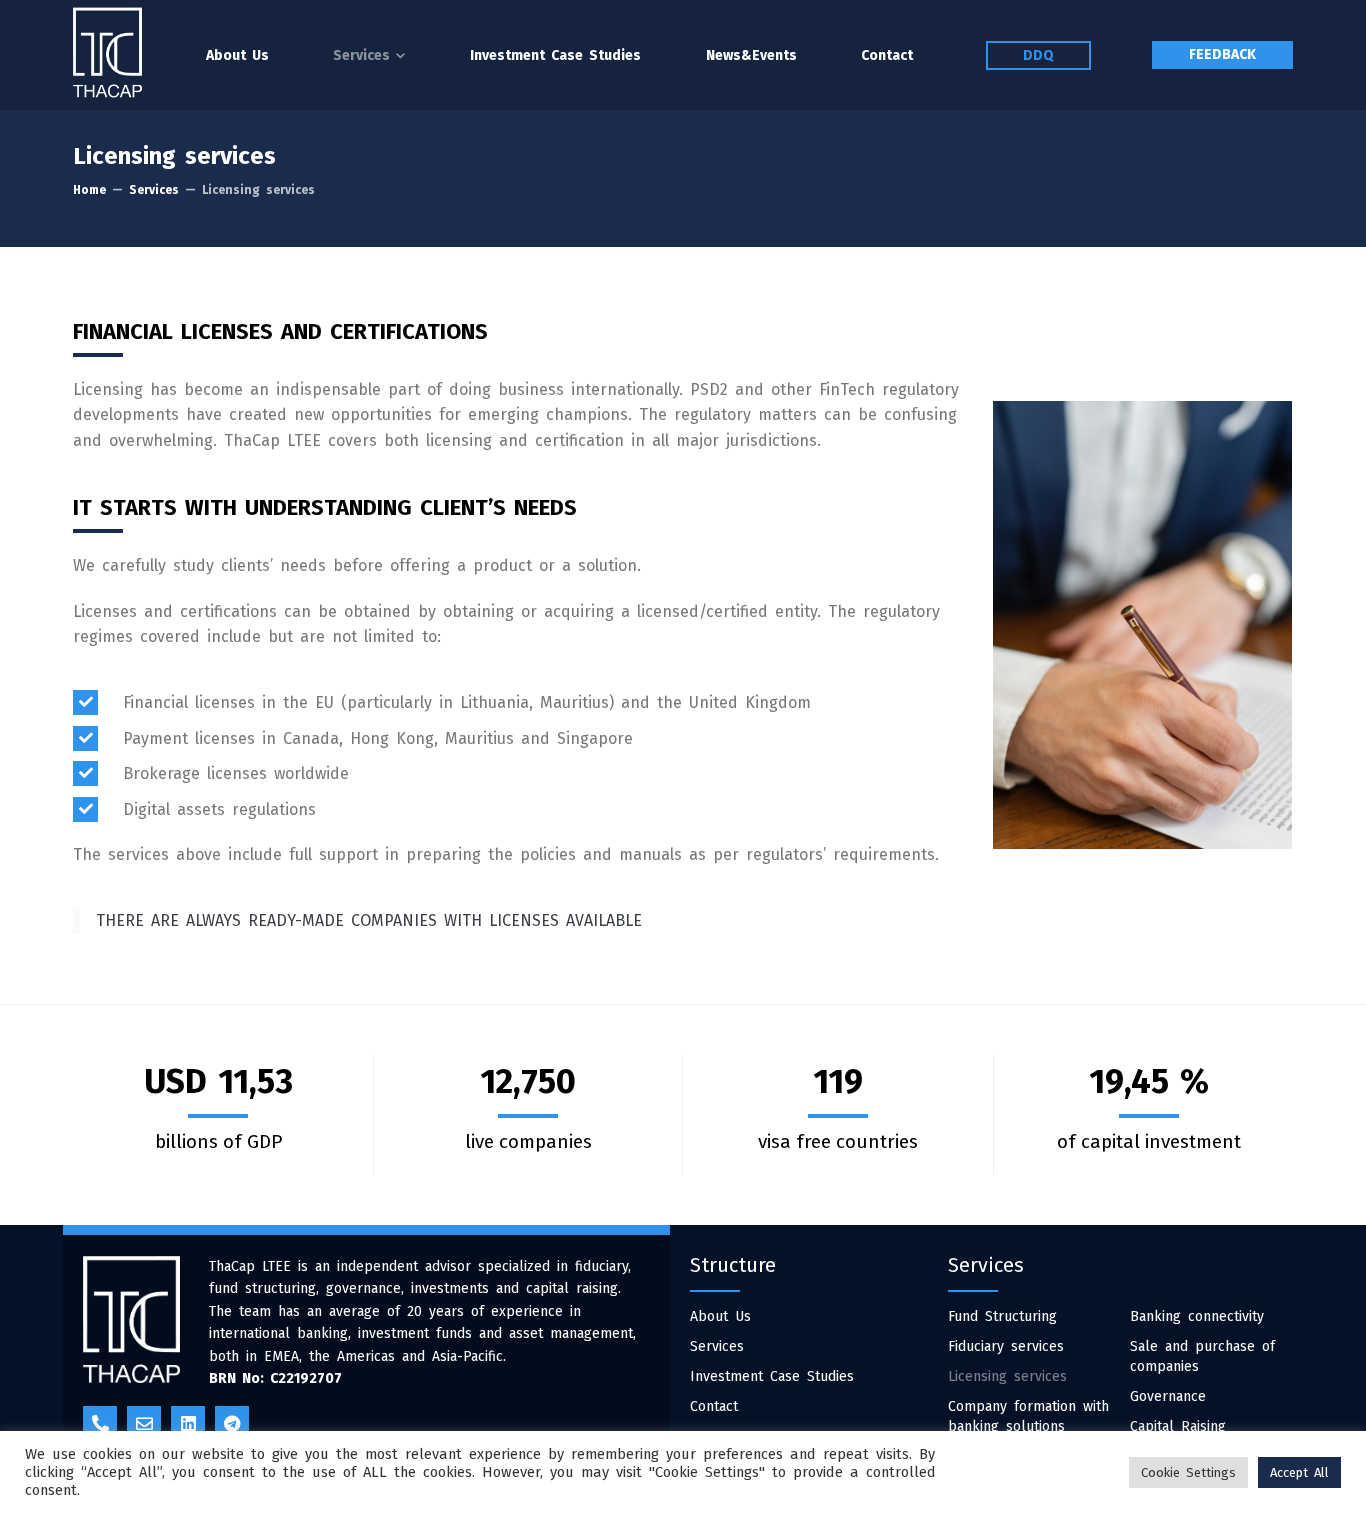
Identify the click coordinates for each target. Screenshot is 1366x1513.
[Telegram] (232, 1423)
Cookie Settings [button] (1188, 1472)
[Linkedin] (188, 1423)
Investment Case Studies (772, 1376)
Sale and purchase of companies (1202, 1356)
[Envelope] (144, 1423)
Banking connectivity (1197, 1316)
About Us (720, 1316)
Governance (1168, 1396)
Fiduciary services (1006, 1346)
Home (89, 190)
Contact (714, 1406)
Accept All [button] (1299, 1472)
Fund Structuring (1002, 1316)
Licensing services (1007, 1376)
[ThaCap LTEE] (107, 52)
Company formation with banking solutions (1028, 1416)
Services (154, 190)
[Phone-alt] (100, 1423)
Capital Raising (1178, 1426)
